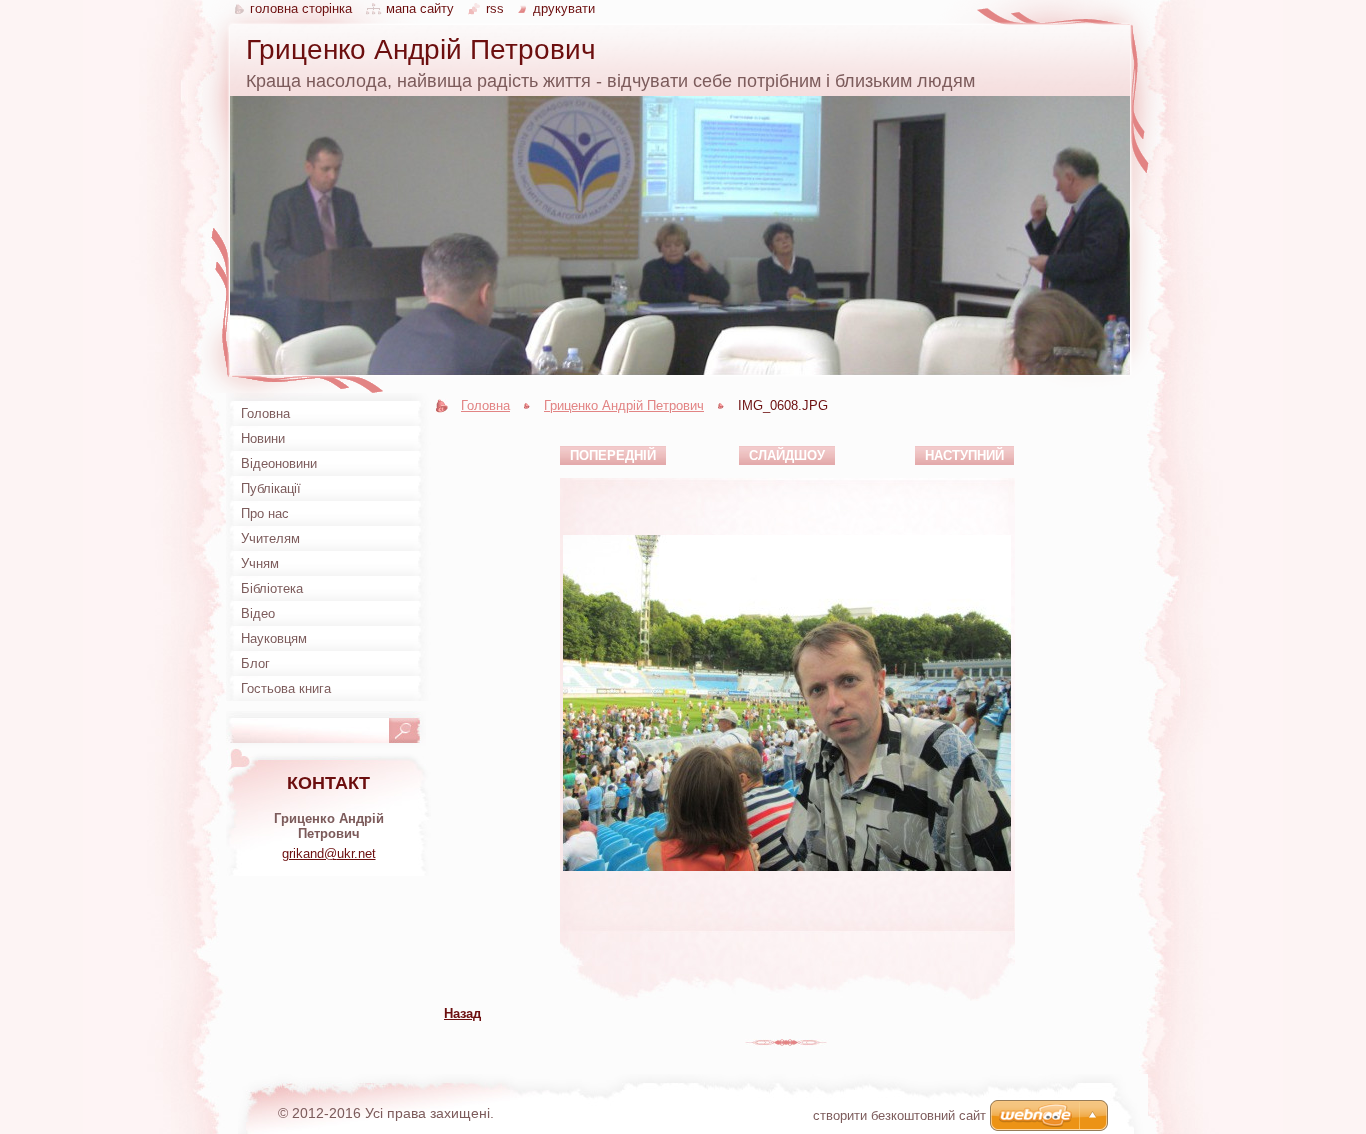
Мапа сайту (420, 8)
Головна (485, 405)
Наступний (964, 455)
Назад (462, 1013)
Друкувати (564, 8)
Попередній (613, 455)
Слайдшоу (787, 455)
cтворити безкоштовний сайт (899, 1115)
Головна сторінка (301, 8)
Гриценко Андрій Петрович (624, 405)
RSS (497, 8)
